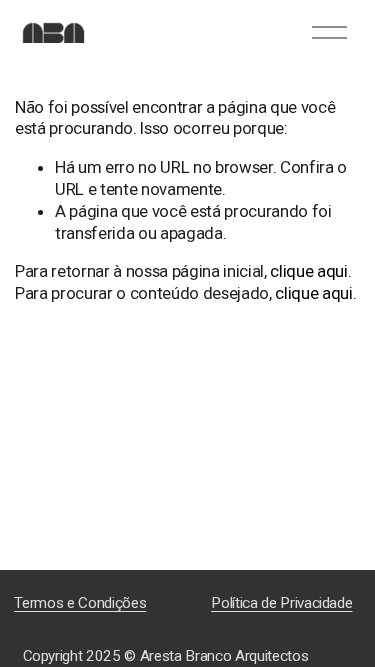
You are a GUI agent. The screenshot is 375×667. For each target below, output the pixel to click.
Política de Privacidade (281, 603)
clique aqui (308, 271)
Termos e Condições (80, 603)
